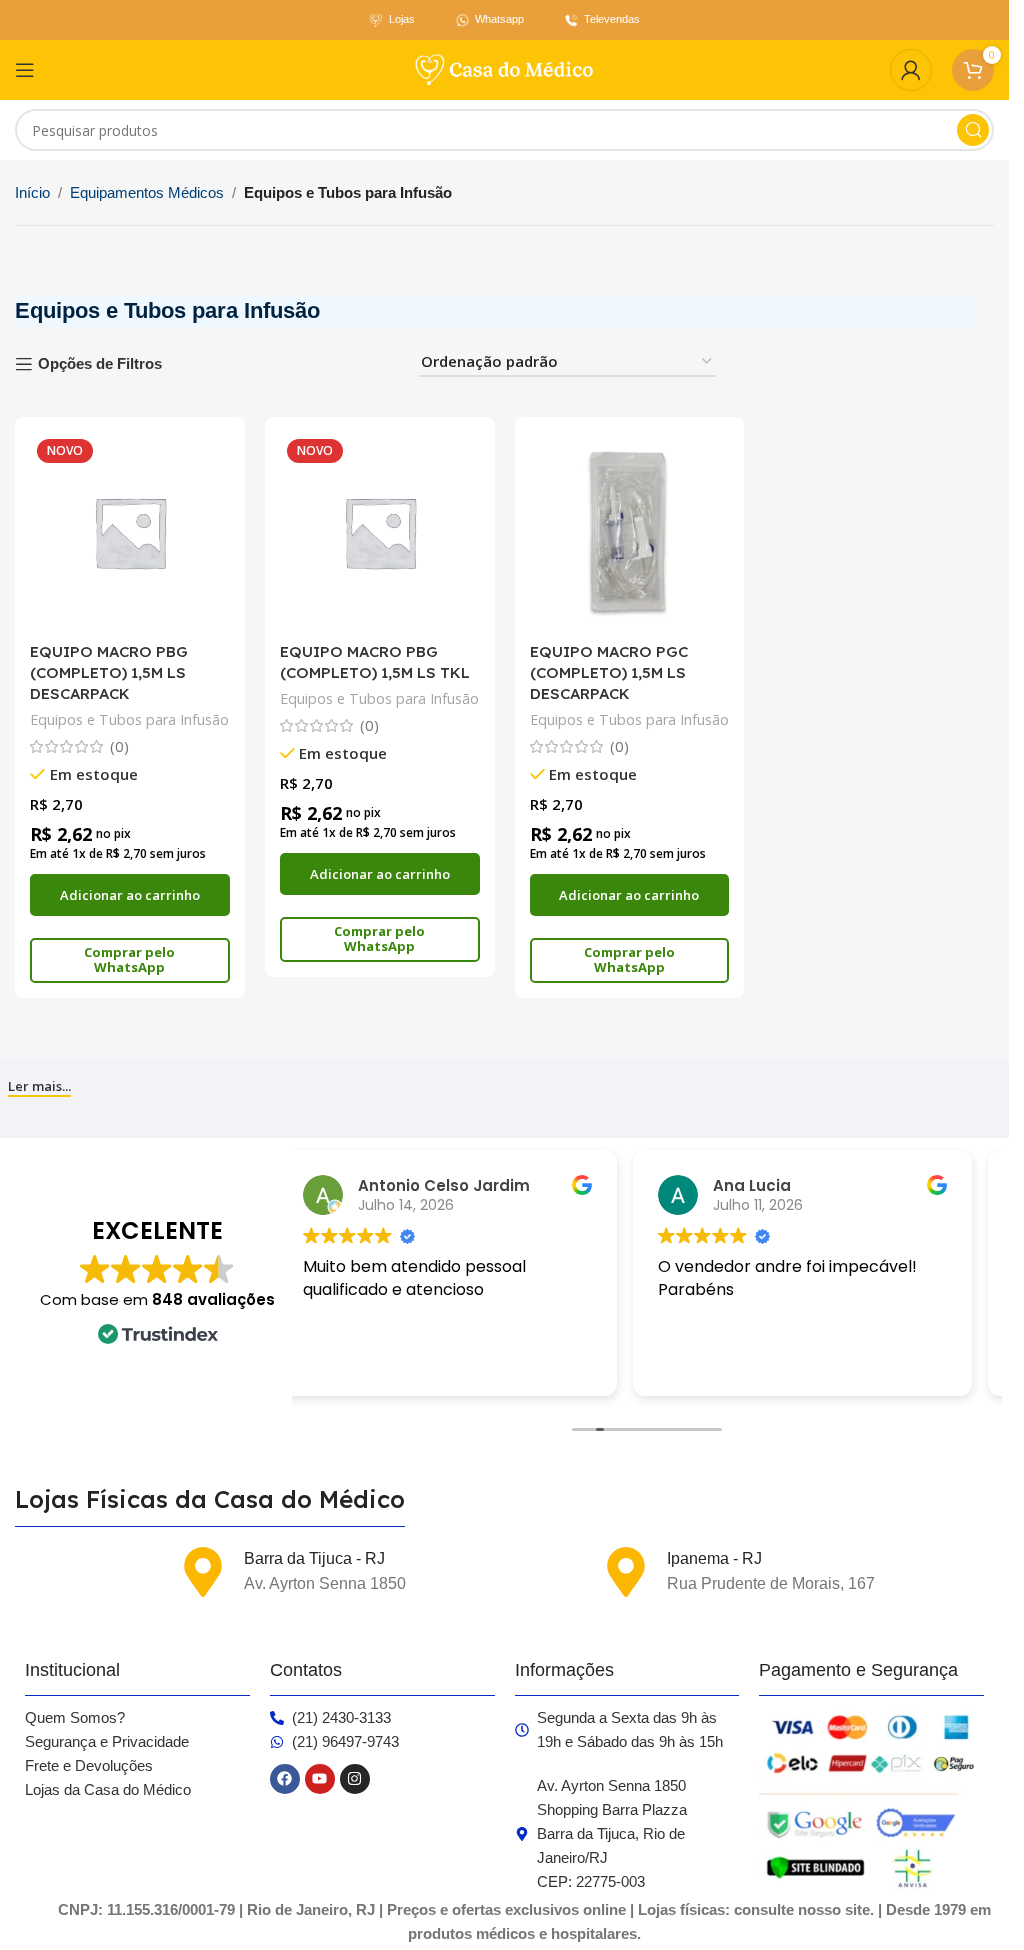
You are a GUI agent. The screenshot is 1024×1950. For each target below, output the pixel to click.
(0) (119, 746)
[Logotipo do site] (505, 68)
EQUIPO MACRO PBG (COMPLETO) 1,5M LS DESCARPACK (109, 672)
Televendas (612, 19)
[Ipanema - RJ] (626, 1572)
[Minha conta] (911, 70)
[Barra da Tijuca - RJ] (203, 1572)
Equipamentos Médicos (147, 192)
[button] (130, 895)
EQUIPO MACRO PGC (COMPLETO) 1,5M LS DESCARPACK (609, 672)
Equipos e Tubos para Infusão (129, 719)
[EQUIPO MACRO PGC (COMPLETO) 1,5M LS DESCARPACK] (630, 532)
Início (32, 192)
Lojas (402, 19)
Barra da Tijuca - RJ (314, 1558)
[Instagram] (355, 1779)
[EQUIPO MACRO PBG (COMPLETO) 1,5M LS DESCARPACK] (130, 532)
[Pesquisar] (973, 130)
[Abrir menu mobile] (25, 70)
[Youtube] (320, 1779)
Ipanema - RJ (714, 1558)
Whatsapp (499, 19)
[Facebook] (285, 1779)
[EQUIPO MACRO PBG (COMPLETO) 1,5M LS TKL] (380, 532)
